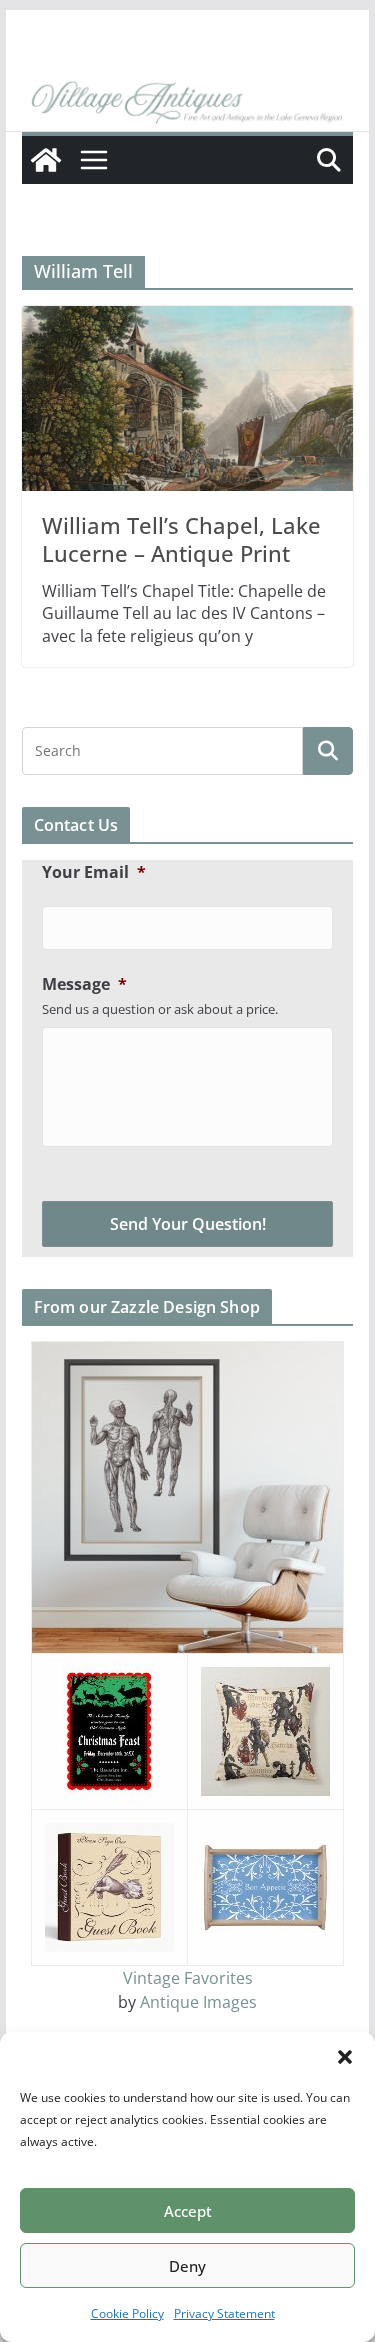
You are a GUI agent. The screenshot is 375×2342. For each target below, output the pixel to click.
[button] (345, 2057)
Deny (187, 2266)
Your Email (94, 872)
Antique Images (198, 2002)
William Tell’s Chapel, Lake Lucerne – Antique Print (181, 539)
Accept (188, 2211)
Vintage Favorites (188, 1978)
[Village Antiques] (188, 103)
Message (84, 984)
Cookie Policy (127, 2313)
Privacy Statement (224, 2313)
